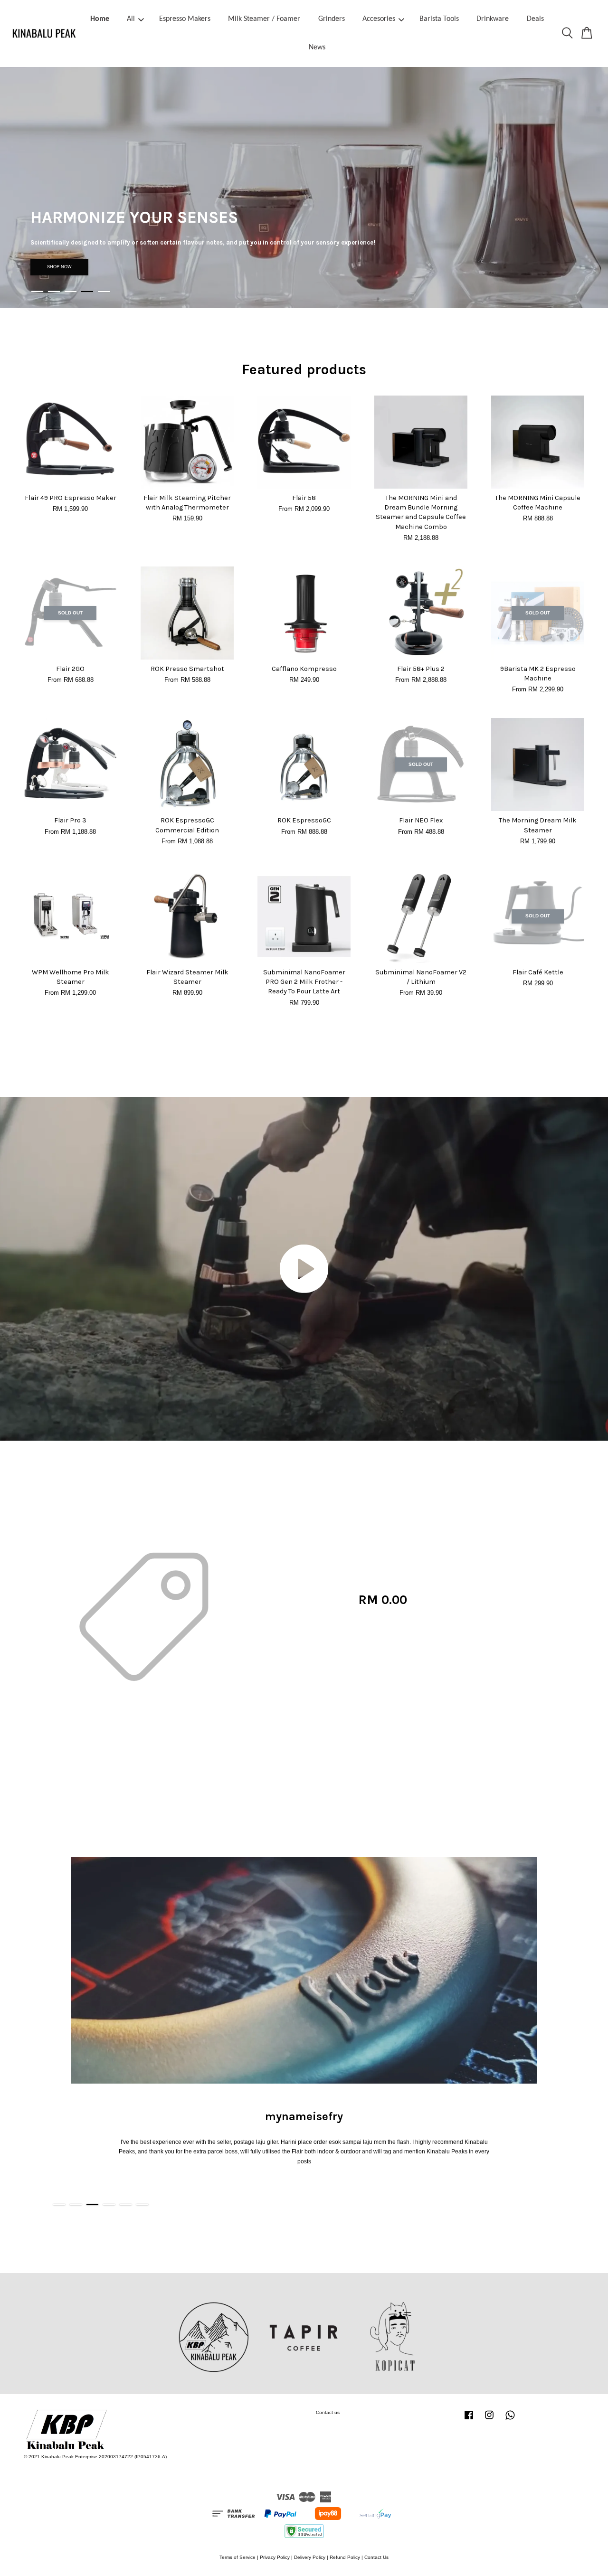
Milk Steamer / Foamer (264, 19)
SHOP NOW (59, 267)
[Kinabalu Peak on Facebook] (469, 2420)
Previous (20, 188)
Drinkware (493, 19)
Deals (535, 19)
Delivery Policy (310, 2557)
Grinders (332, 19)
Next (588, 188)
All (131, 19)
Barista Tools (439, 19)
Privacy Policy (275, 2557)
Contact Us (376, 2557)
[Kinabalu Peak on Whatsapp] (510, 2420)
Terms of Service (237, 2557)
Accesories (379, 19)
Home (100, 19)
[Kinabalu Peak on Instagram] (489, 2420)
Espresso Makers (185, 19)
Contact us (328, 2412)
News (317, 47)
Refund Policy (345, 2557)
